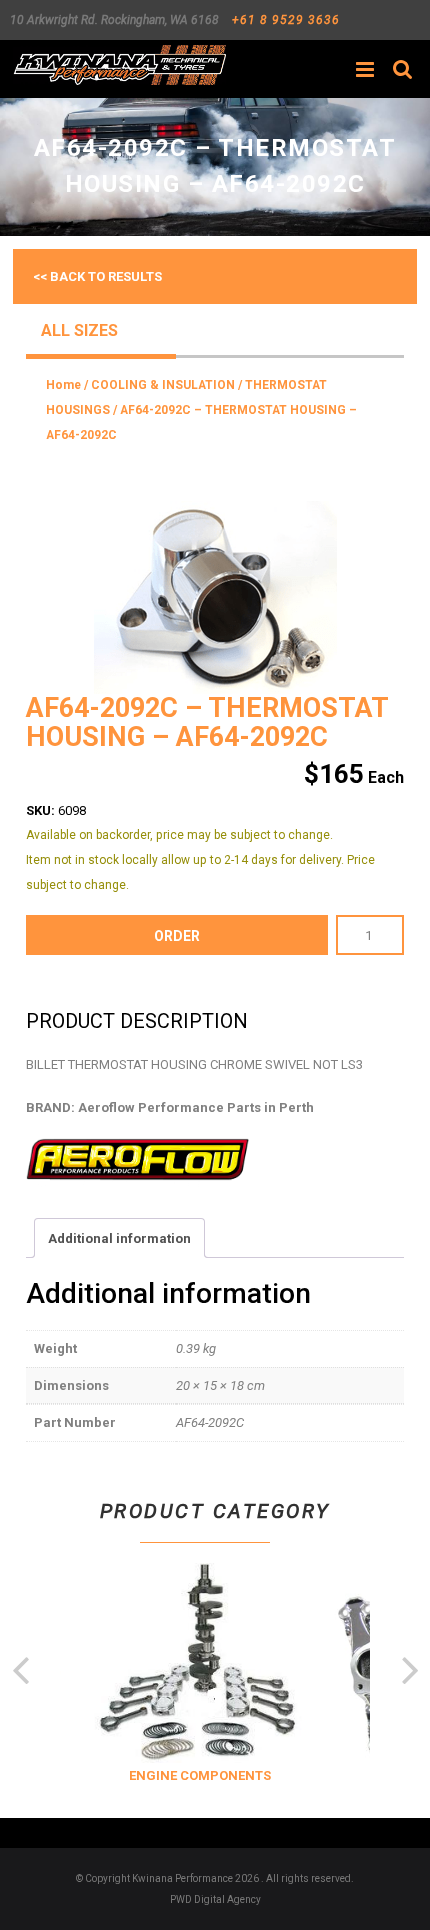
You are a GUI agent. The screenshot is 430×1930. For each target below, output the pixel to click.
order (177, 936)
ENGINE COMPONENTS (195, 1775)
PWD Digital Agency (215, 1899)
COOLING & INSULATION (163, 385)
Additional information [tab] (119, 1238)
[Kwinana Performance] (119, 65)
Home (63, 385)
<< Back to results (97, 276)
